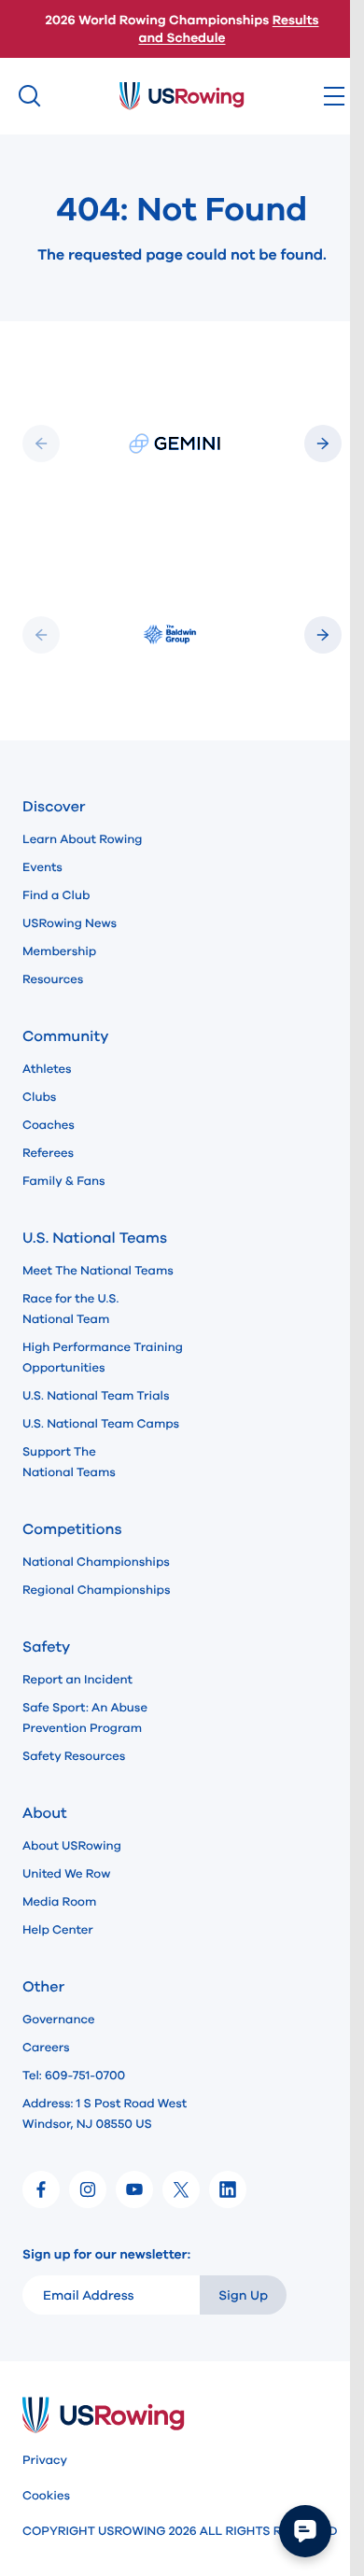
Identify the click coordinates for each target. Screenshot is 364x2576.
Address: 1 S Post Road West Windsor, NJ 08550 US (105, 2114)
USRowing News (70, 923)
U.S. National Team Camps (101, 1424)
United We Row (66, 1874)
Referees (48, 1153)
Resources (53, 979)
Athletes (47, 1069)
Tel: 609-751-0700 (74, 2076)
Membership (59, 951)
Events (42, 867)
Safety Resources (74, 1756)
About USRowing (72, 1846)
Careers (46, 2048)
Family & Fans (64, 1181)
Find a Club (56, 895)
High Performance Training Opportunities (103, 1358)
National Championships (96, 1562)
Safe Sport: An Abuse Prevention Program (85, 1718)
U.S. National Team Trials (96, 1396)
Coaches (49, 1125)
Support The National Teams (69, 1462)
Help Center (58, 1930)
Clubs (39, 1097)
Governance (58, 2020)
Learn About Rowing (83, 839)
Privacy (45, 2460)
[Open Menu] (334, 96)
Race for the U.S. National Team (70, 1309)
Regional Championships (96, 1590)
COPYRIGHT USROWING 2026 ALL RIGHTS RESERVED (180, 2531)
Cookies (46, 2496)
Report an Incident (77, 1680)
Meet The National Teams (98, 1271)
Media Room (59, 1902)
